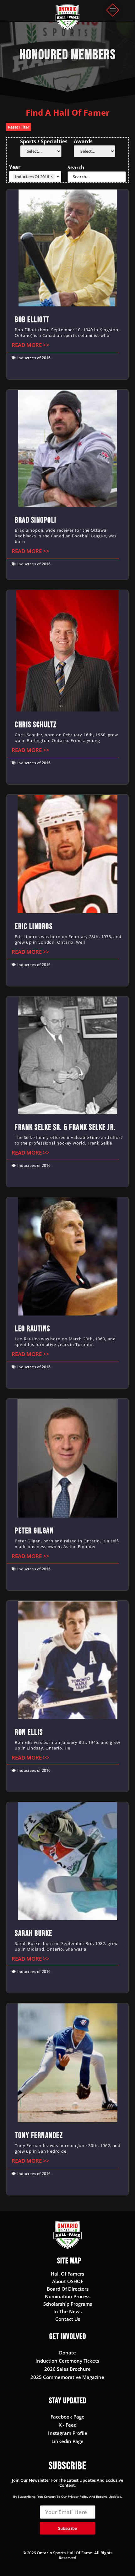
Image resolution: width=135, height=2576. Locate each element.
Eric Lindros (34, 927)
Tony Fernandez (39, 2136)
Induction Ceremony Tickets (67, 2361)
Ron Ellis (29, 1732)
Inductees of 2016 (34, 358)
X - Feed (68, 2425)
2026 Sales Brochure (67, 2369)
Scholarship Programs (68, 2304)
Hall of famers (67, 2274)
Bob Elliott (32, 320)
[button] (113, 11)
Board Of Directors (68, 2289)
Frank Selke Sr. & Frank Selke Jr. (65, 1127)
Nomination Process (68, 2296)
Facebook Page (67, 2417)
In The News (67, 2311)
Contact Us (68, 2319)
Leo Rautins (32, 1329)
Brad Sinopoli (36, 520)
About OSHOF (68, 2281)
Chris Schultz (36, 725)
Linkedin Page (67, 2441)
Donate (67, 2353)
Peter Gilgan (34, 1531)
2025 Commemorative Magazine (67, 2377)
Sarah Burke (34, 1933)
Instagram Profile (68, 2433)
